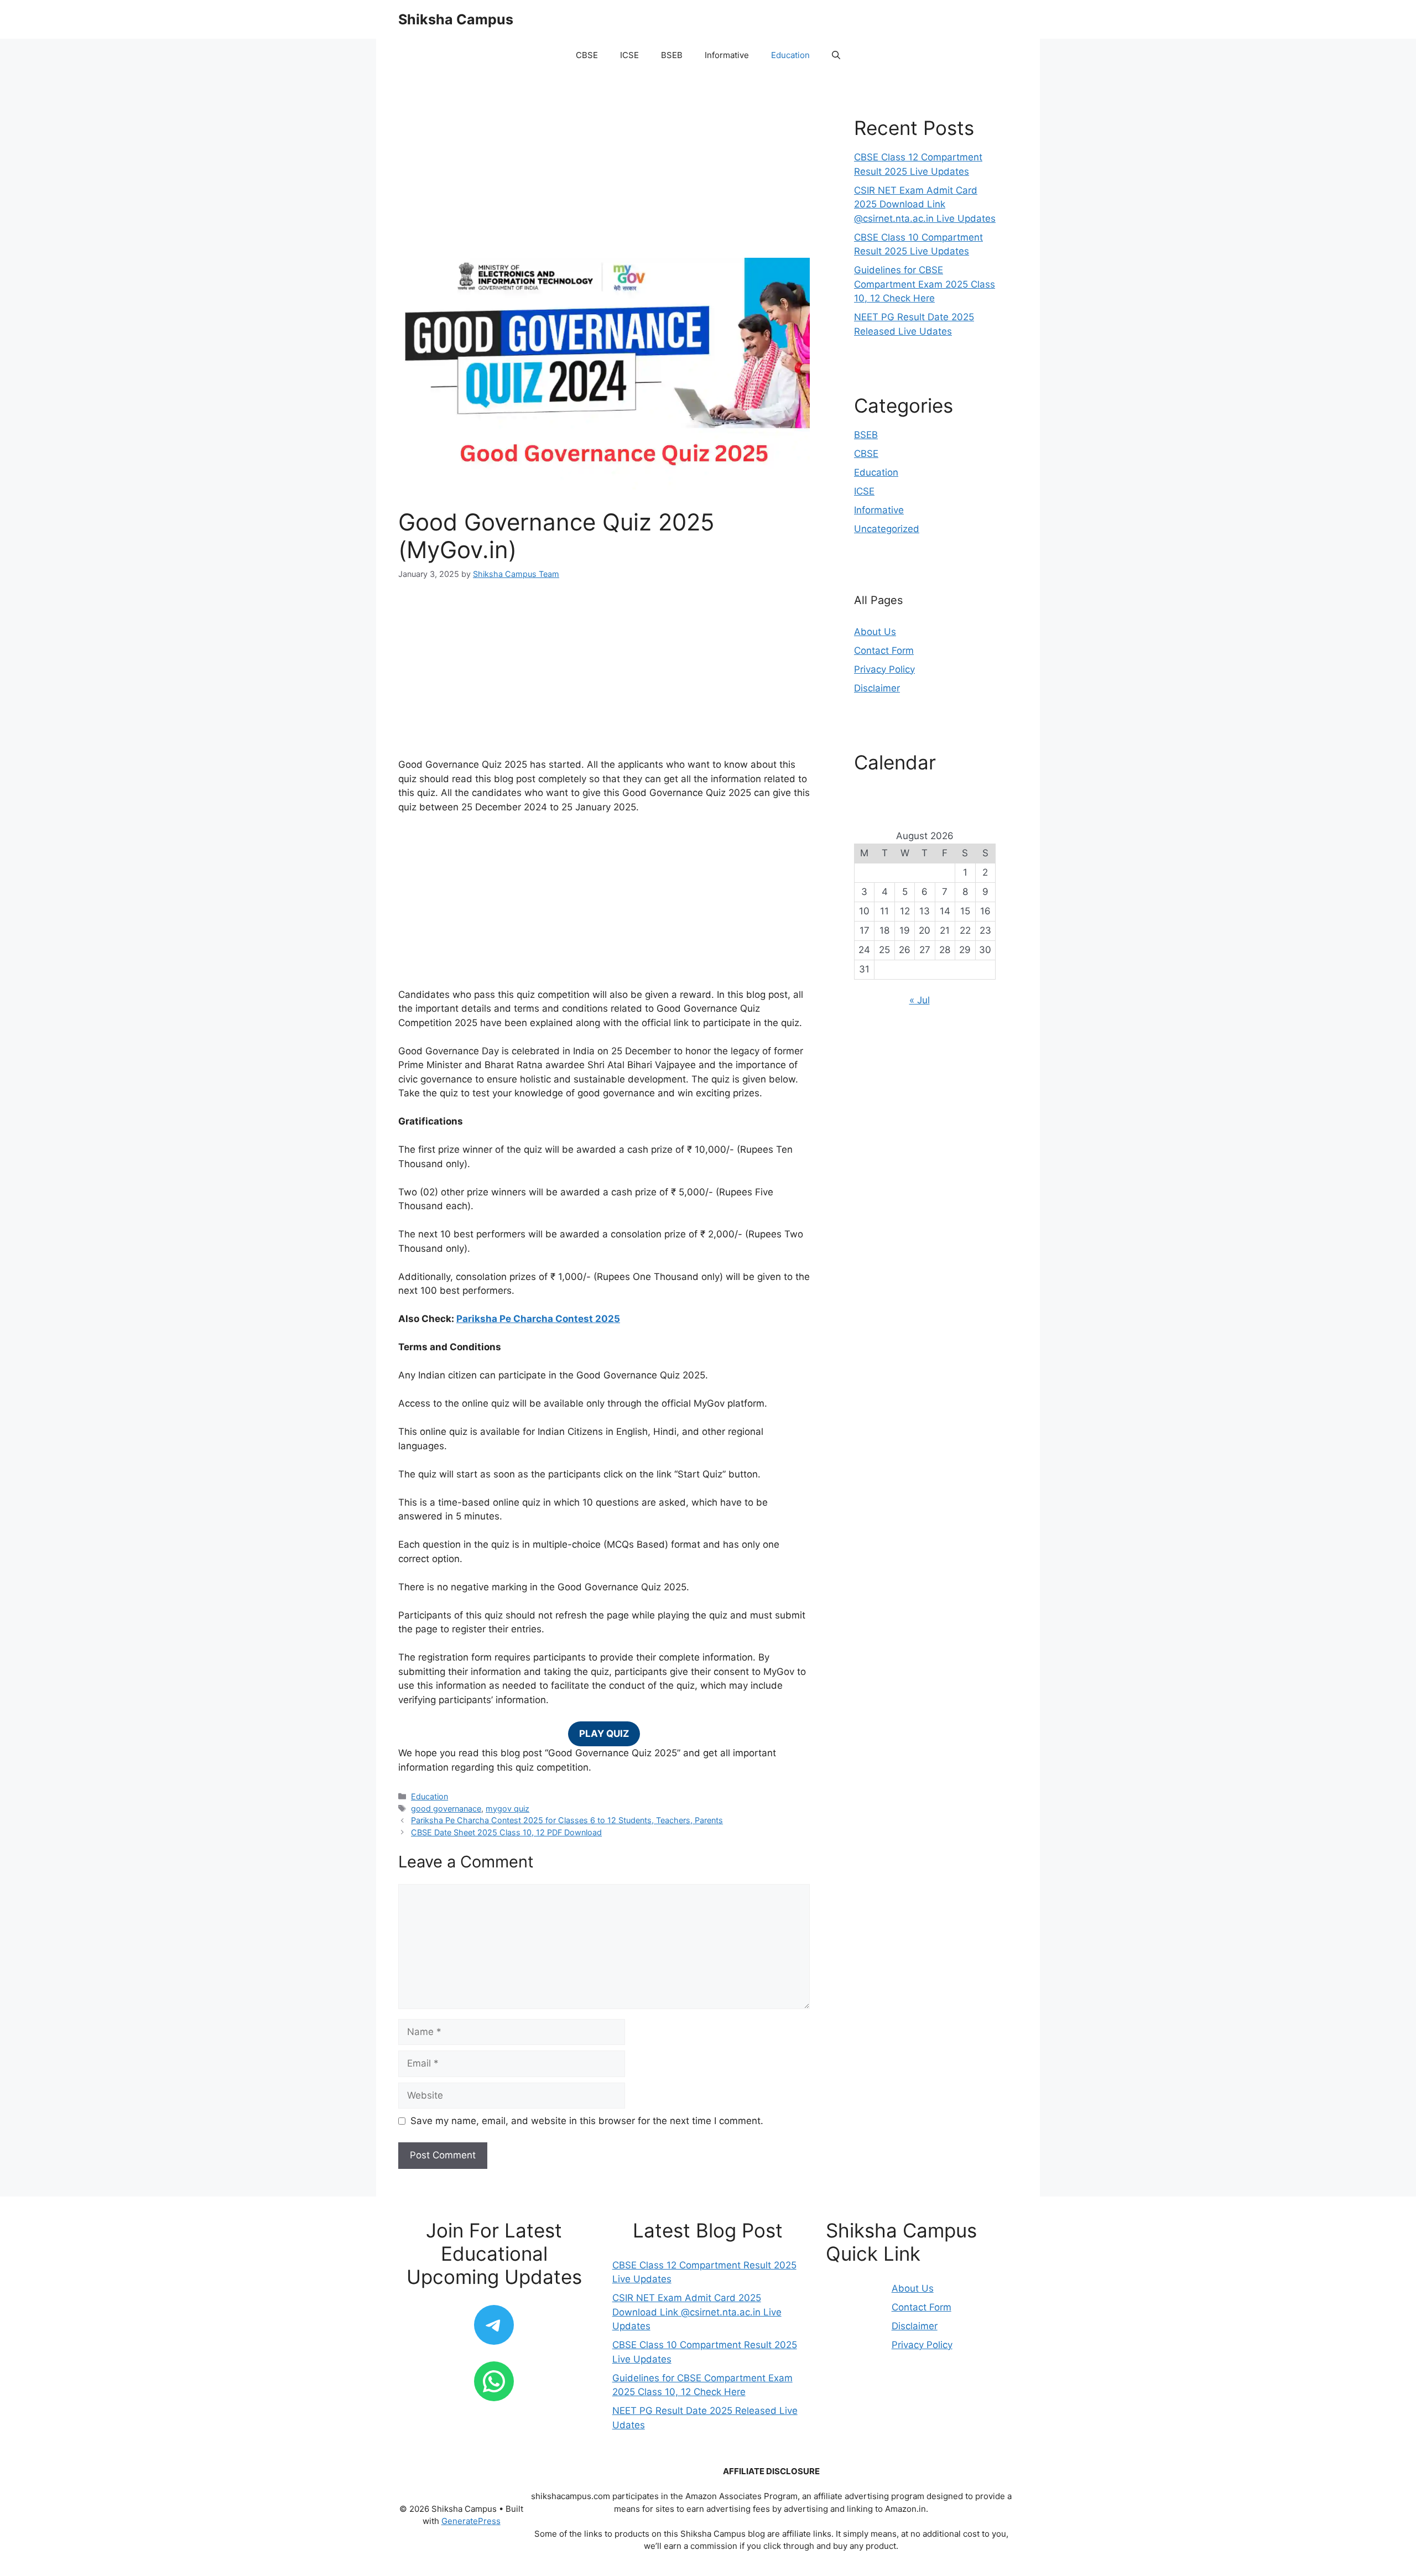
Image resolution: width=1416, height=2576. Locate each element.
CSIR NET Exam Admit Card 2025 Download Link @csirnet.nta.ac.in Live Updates (925, 204)
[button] (836, 55)
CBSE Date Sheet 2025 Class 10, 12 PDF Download (506, 1832)
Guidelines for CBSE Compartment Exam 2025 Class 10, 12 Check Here (925, 284)
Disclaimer (877, 688)
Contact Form (884, 650)
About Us (875, 632)
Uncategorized (887, 529)
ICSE (629, 55)
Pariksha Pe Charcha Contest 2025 (538, 1319)
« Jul (920, 1000)
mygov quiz (507, 1809)
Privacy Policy (884, 669)
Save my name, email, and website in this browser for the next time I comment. (587, 2121)
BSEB (672, 55)
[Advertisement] (604, 176)
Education (790, 55)
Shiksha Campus (456, 19)
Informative (727, 55)
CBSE (587, 55)
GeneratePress (471, 2521)
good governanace (446, 1809)
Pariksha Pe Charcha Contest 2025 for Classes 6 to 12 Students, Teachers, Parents (567, 1820)
